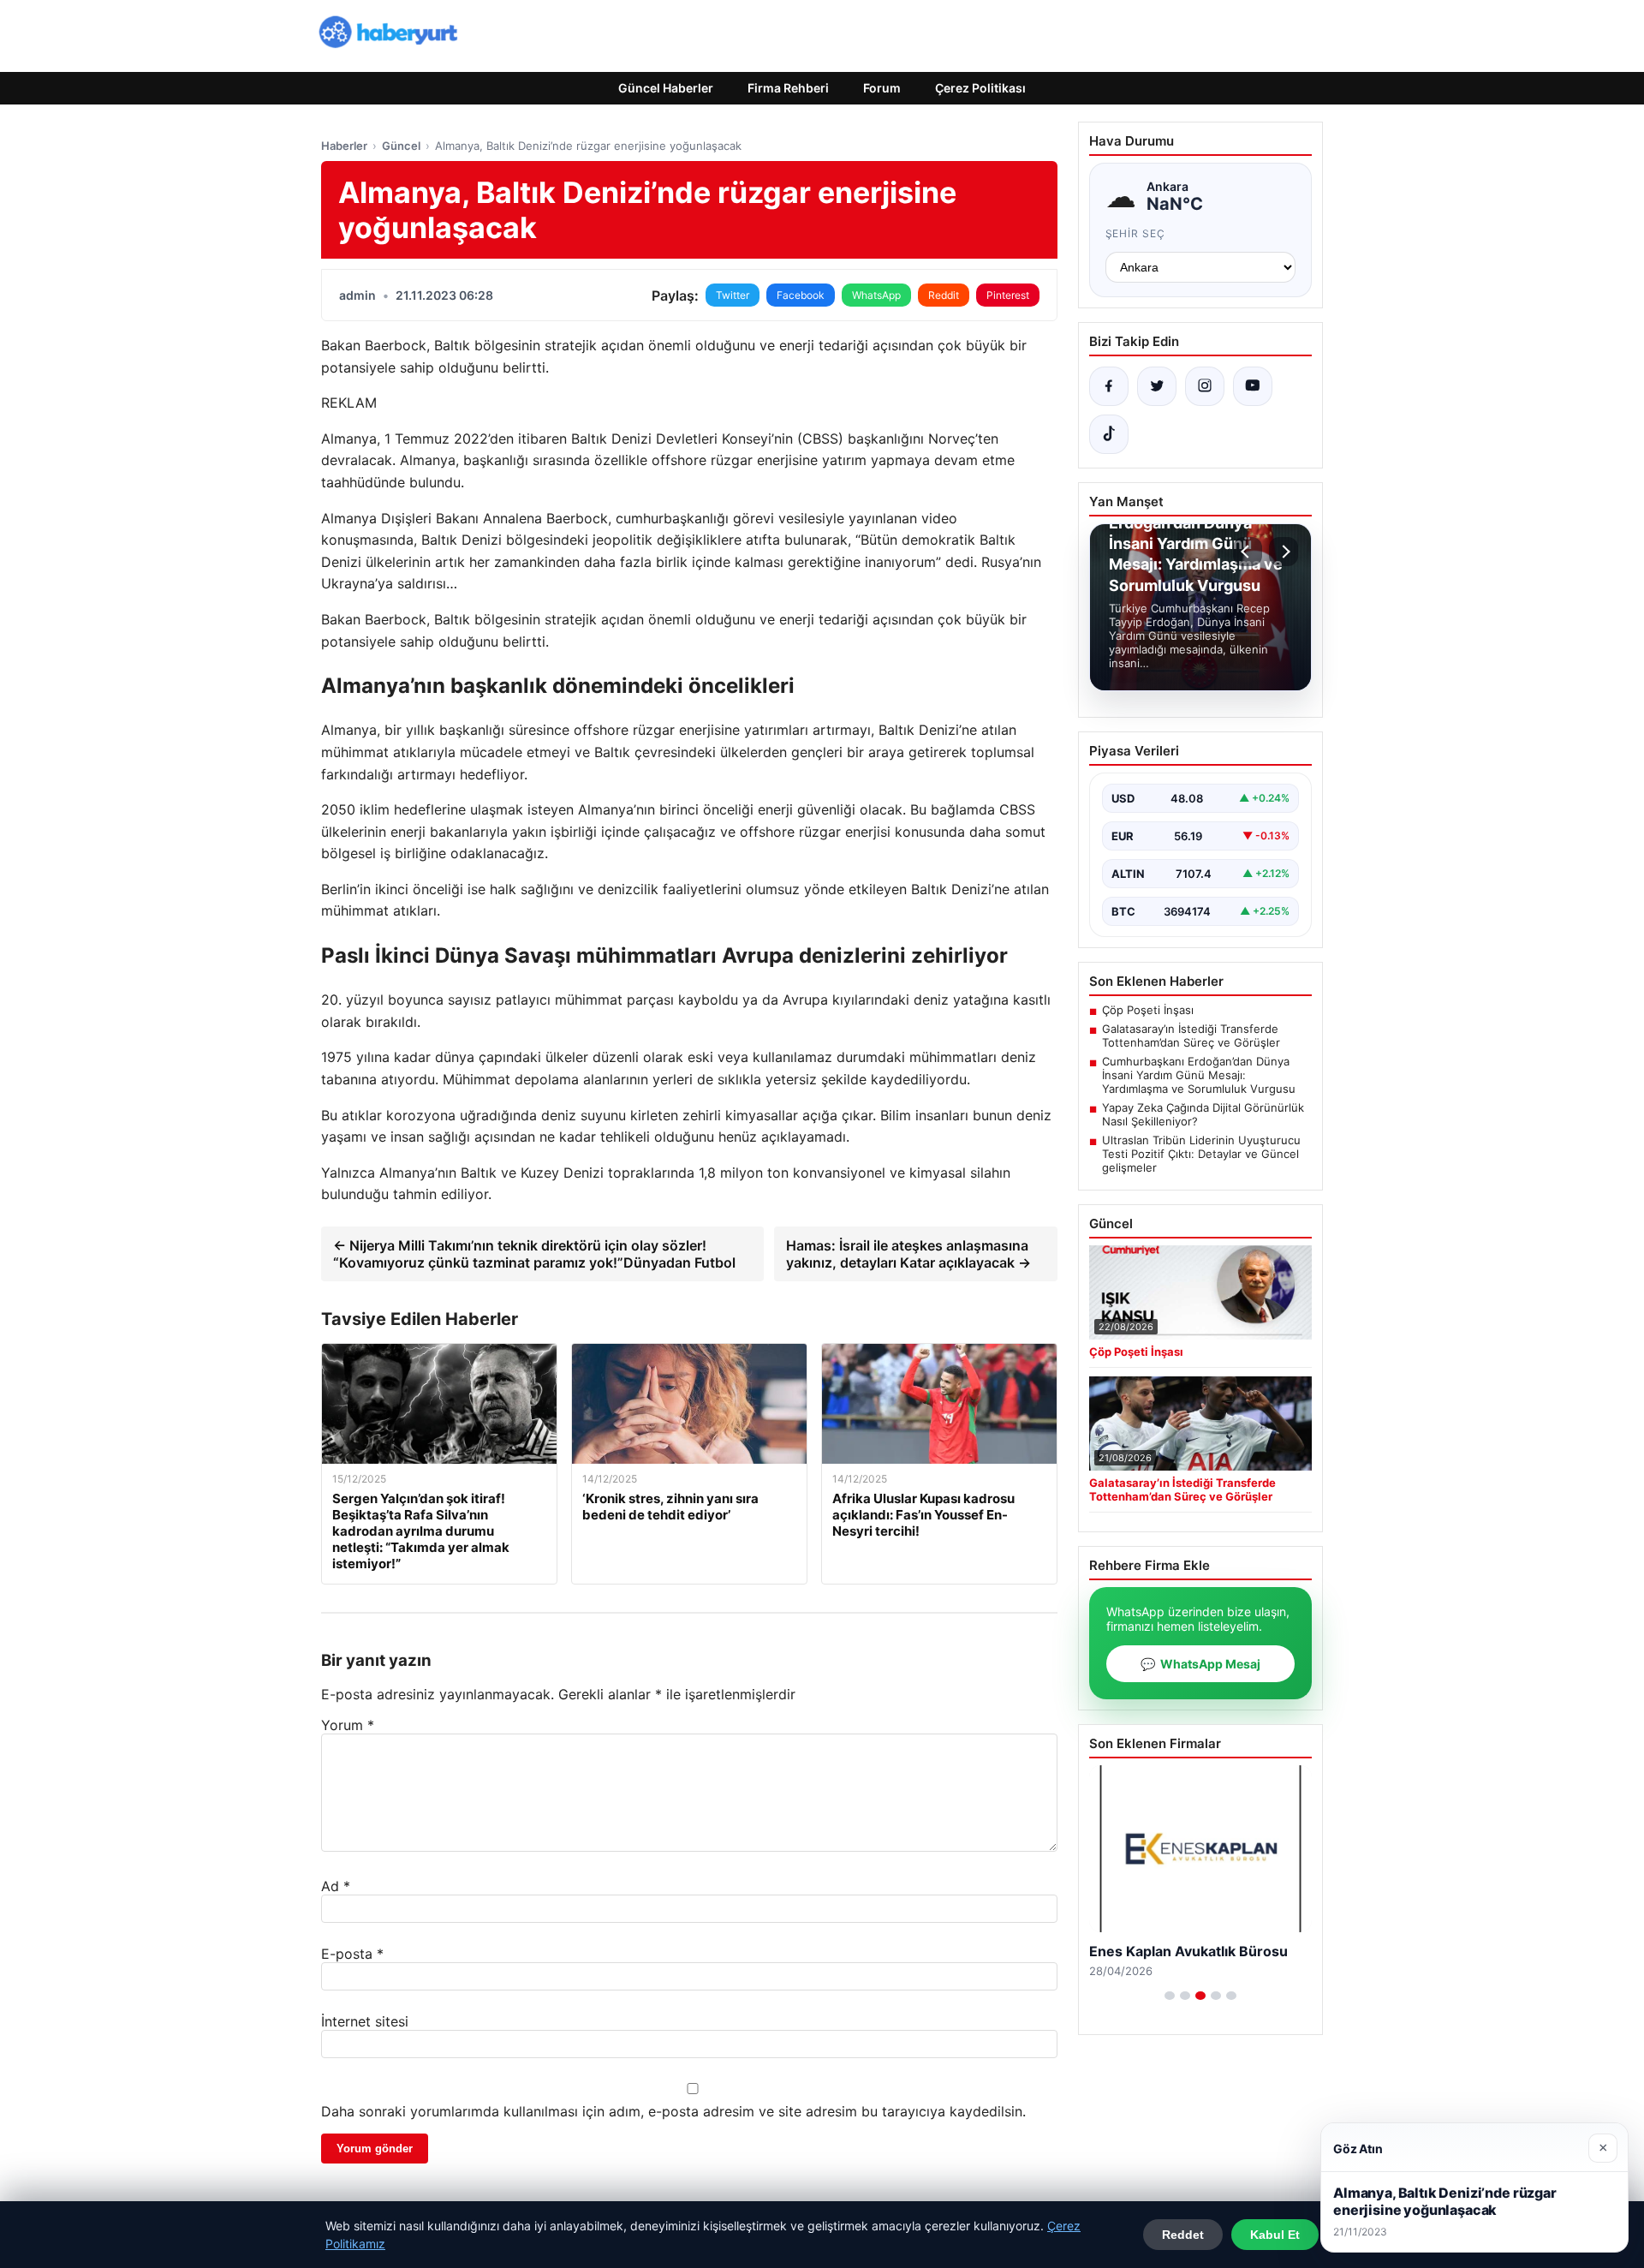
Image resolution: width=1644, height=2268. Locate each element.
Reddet (1183, 2235)
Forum (882, 88)
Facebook (801, 295)
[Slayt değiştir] (1170, 1996)
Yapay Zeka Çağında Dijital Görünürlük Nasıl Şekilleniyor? (1203, 1114)
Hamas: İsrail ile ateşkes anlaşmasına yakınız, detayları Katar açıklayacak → (908, 1254)
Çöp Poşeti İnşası (1148, 1010)
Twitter (733, 295)
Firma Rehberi (788, 88)
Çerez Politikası (980, 88)
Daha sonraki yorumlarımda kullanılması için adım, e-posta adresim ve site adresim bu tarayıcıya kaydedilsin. (673, 2111)
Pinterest (1008, 295)
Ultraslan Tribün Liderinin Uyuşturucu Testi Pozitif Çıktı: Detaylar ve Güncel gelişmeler (1201, 1154)
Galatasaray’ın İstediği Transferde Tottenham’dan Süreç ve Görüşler (1191, 1036)
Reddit (944, 295)
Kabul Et (1275, 2235)
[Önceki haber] (1248, 552)
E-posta (352, 1954)
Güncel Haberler (666, 88)
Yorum (348, 1725)
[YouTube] (1253, 386)
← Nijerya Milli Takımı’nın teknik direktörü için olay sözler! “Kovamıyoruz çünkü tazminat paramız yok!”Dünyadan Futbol (534, 1254)
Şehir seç (1136, 233)
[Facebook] (1109, 386)
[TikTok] (1109, 434)
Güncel (401, 146)
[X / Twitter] (1157, 386)
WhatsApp (876, 295)
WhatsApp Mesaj (1200, 1664)
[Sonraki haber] (1284, 552)
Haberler (344, 146)
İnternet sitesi (365, 2021)
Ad (336, 1886)
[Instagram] (1205, 386)
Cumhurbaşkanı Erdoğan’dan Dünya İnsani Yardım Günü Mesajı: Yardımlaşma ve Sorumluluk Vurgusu (1199, 1075)
